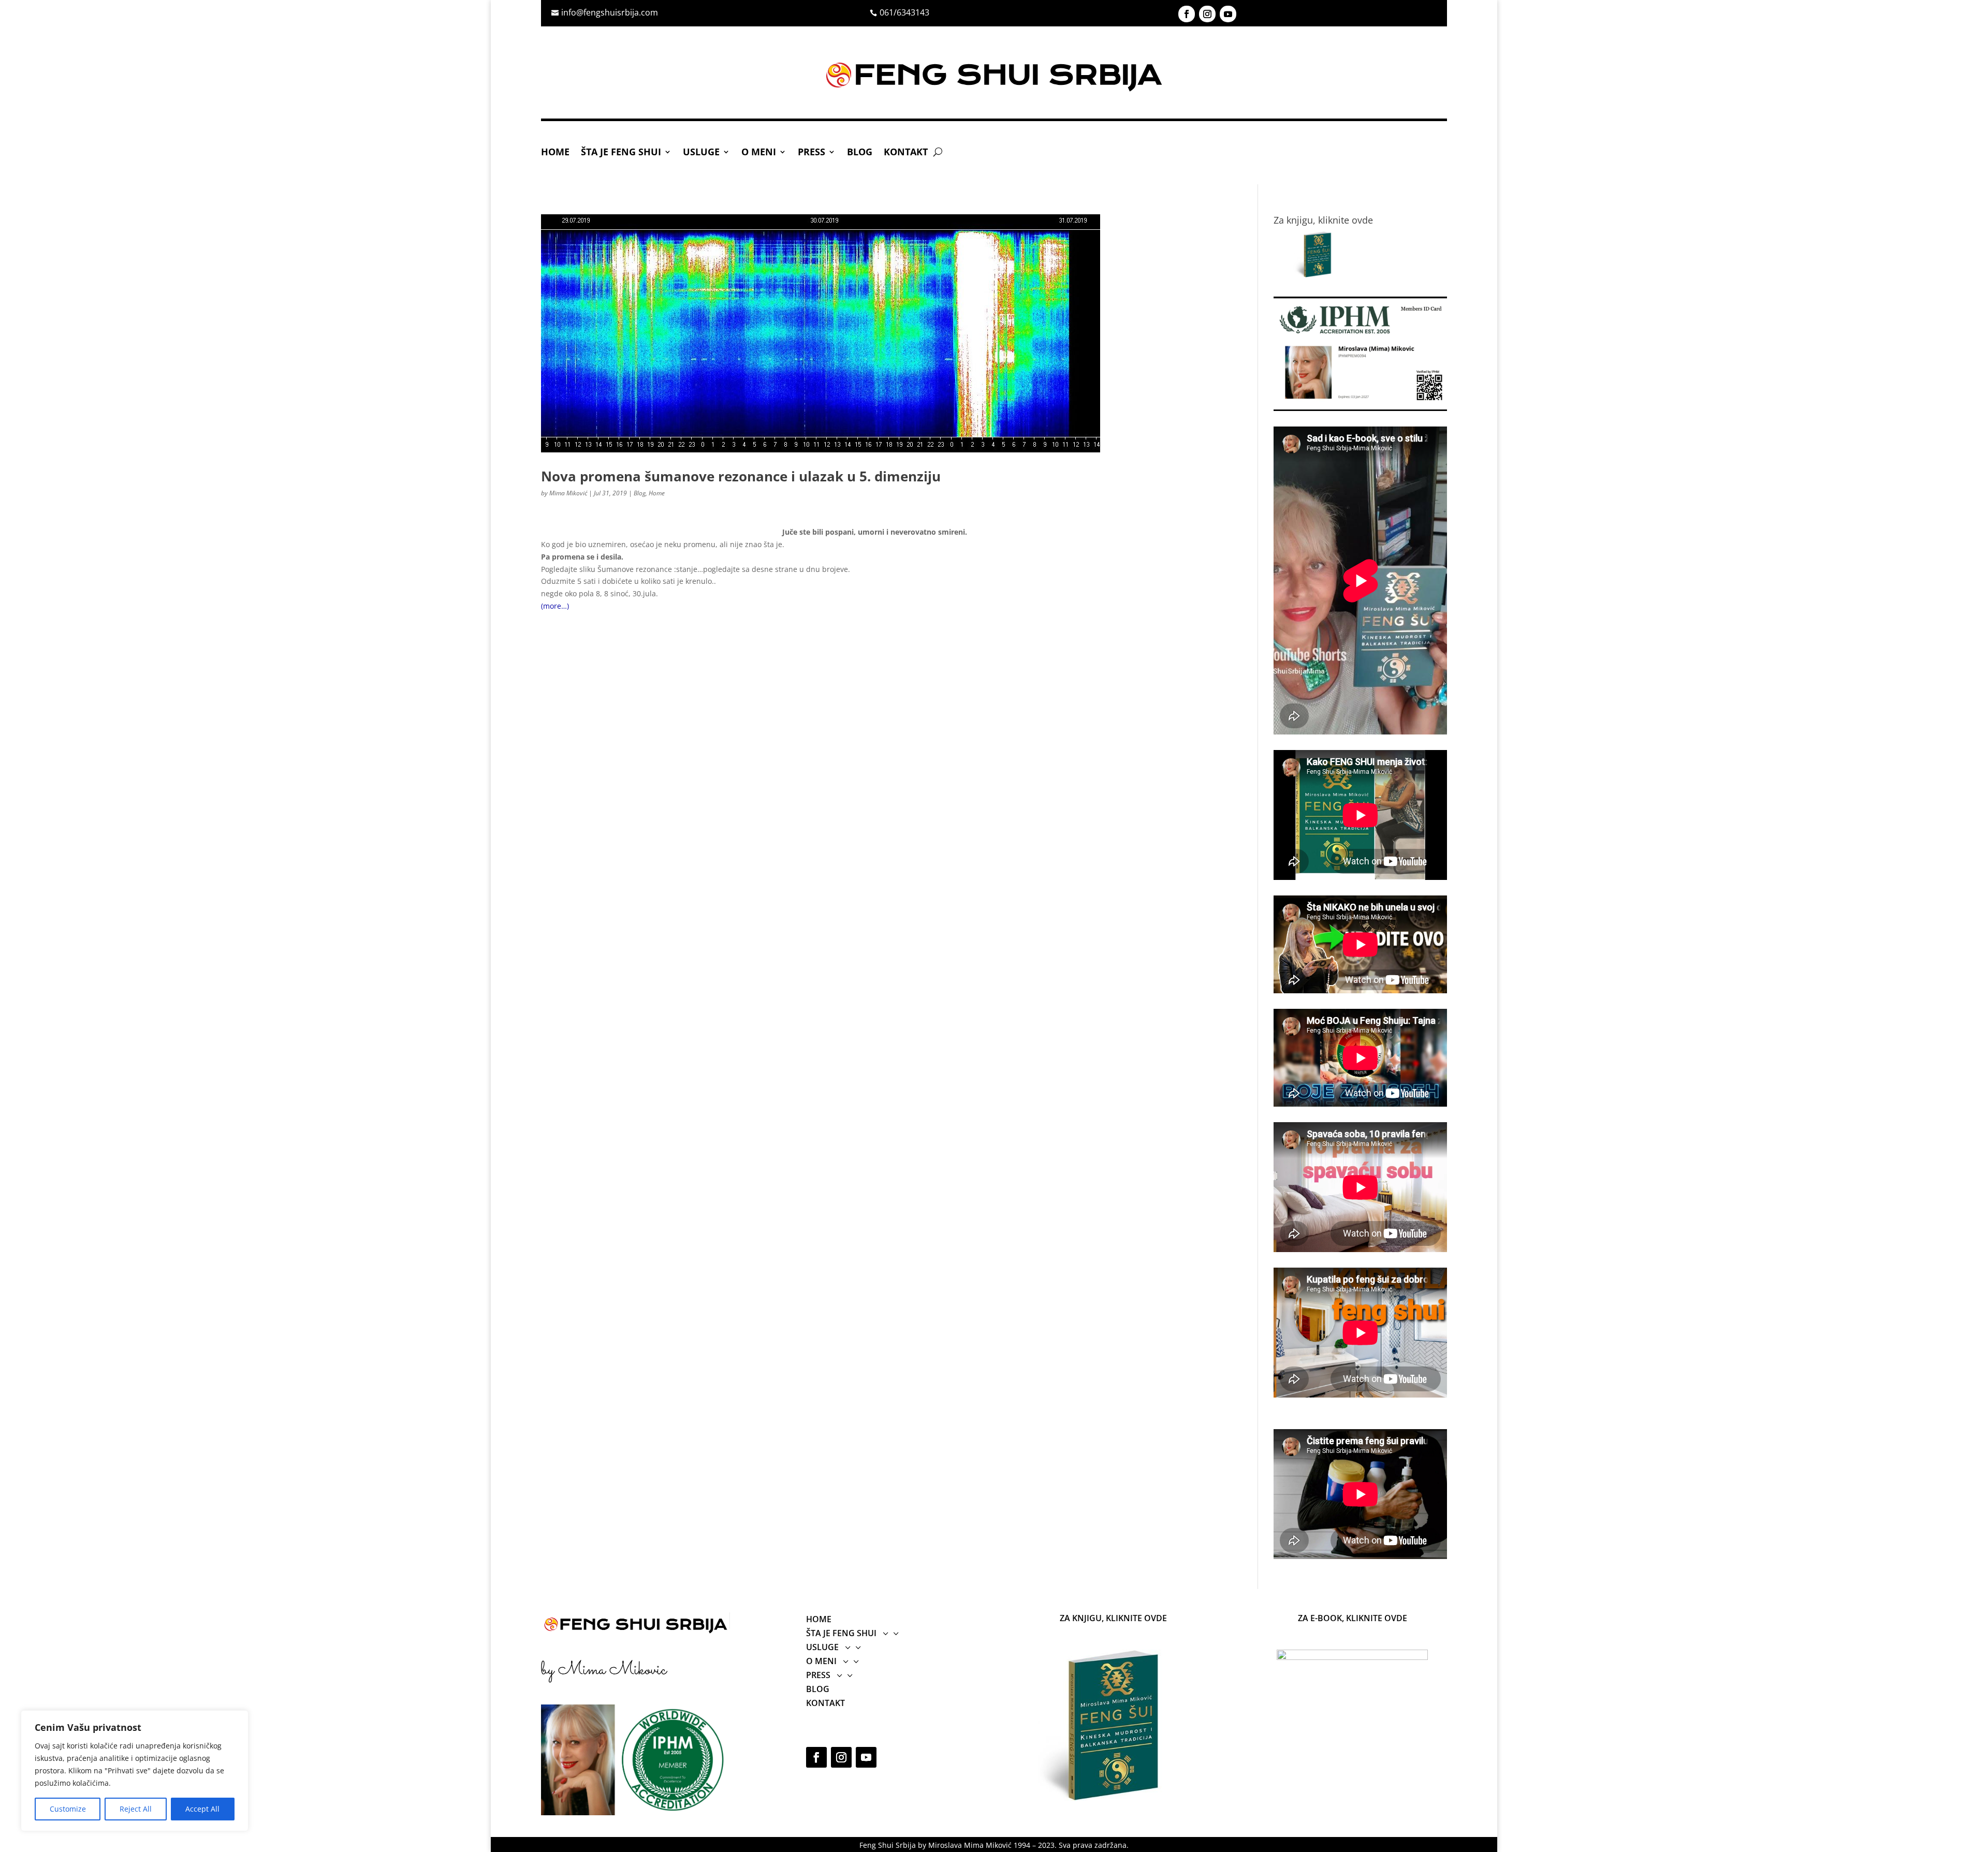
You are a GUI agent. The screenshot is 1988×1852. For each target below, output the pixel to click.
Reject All (136, 1809)
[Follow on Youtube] (1228, 14)
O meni (759, 153)
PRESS (812, 153)
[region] (135, 1771)
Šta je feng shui (621, 153)
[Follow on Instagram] (1207, 14)
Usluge (701, 153)
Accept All (202, 1809)
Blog (860, 153)
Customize (68, 1809)
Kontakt (906, 153)
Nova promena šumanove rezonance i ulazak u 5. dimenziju (741, 476)
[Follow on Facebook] (1187, 14)
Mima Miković (568, 493)
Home (555, 153)
